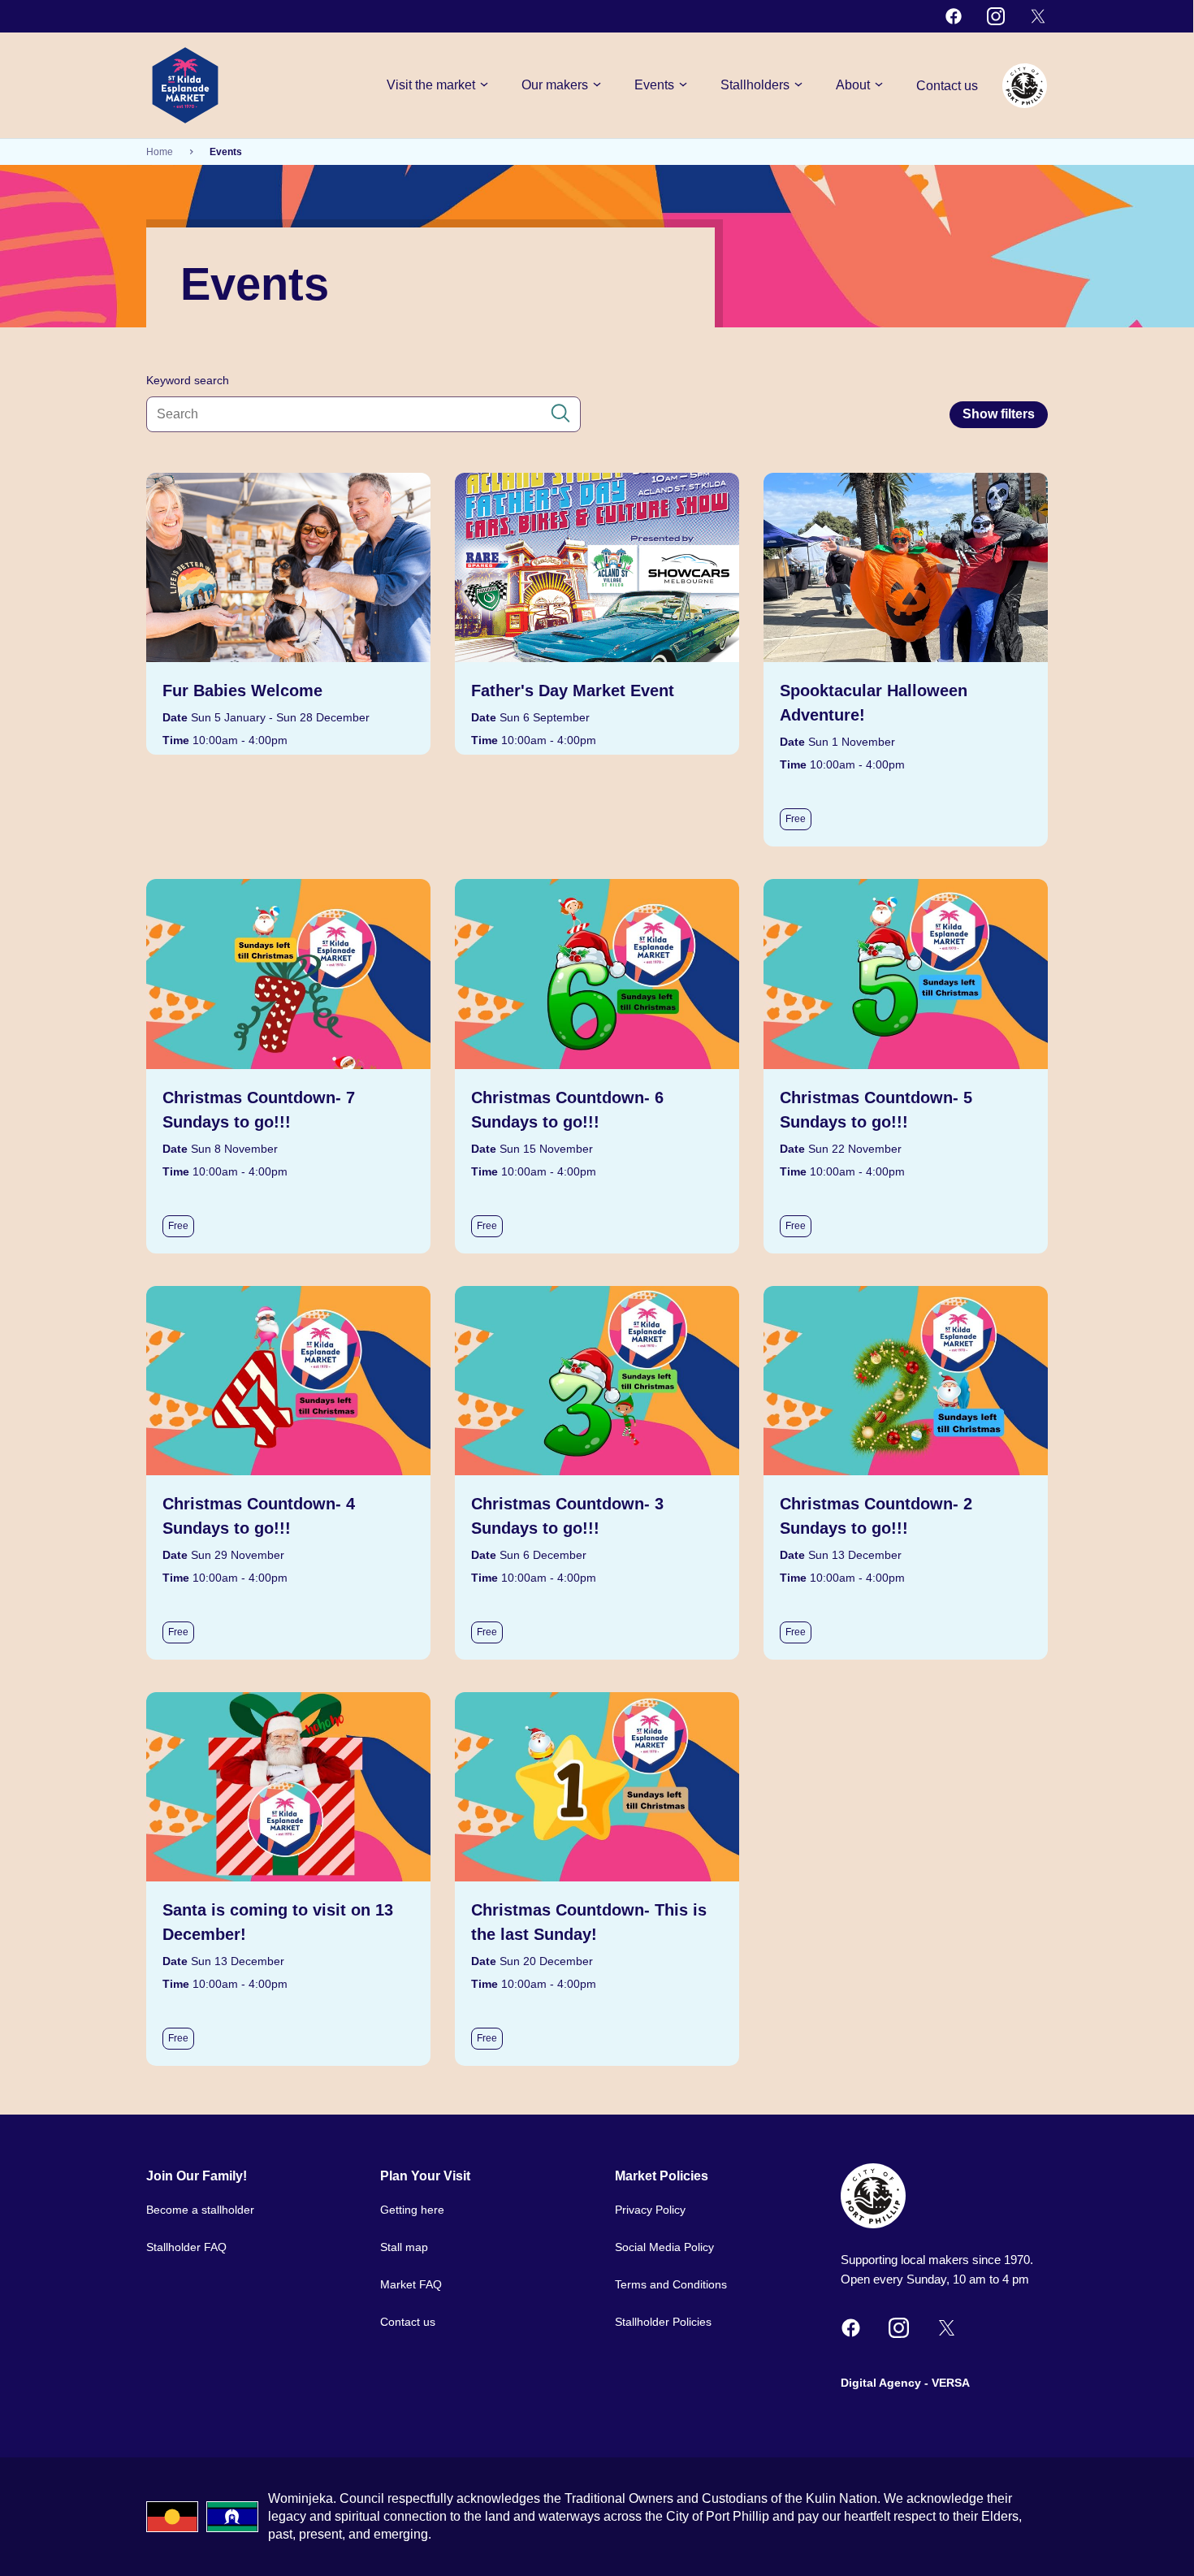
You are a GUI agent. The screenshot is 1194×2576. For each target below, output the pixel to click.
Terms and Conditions (671, 2284)
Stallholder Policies (663, 2322)
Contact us (947, 86)
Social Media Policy (664, 2247)
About (853, 85)
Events (654, 85)
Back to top (1120, 2542)
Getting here (412, 2210)
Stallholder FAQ (186, 2247)
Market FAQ (411, 2284)
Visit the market (431, 85)
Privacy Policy (650, 2210)
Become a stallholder (200, 2210)
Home (160, 152)
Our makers (555, 85)
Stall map (404, 2247)
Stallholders (755, 85)
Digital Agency (881, 2383)
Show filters (999, 414)
